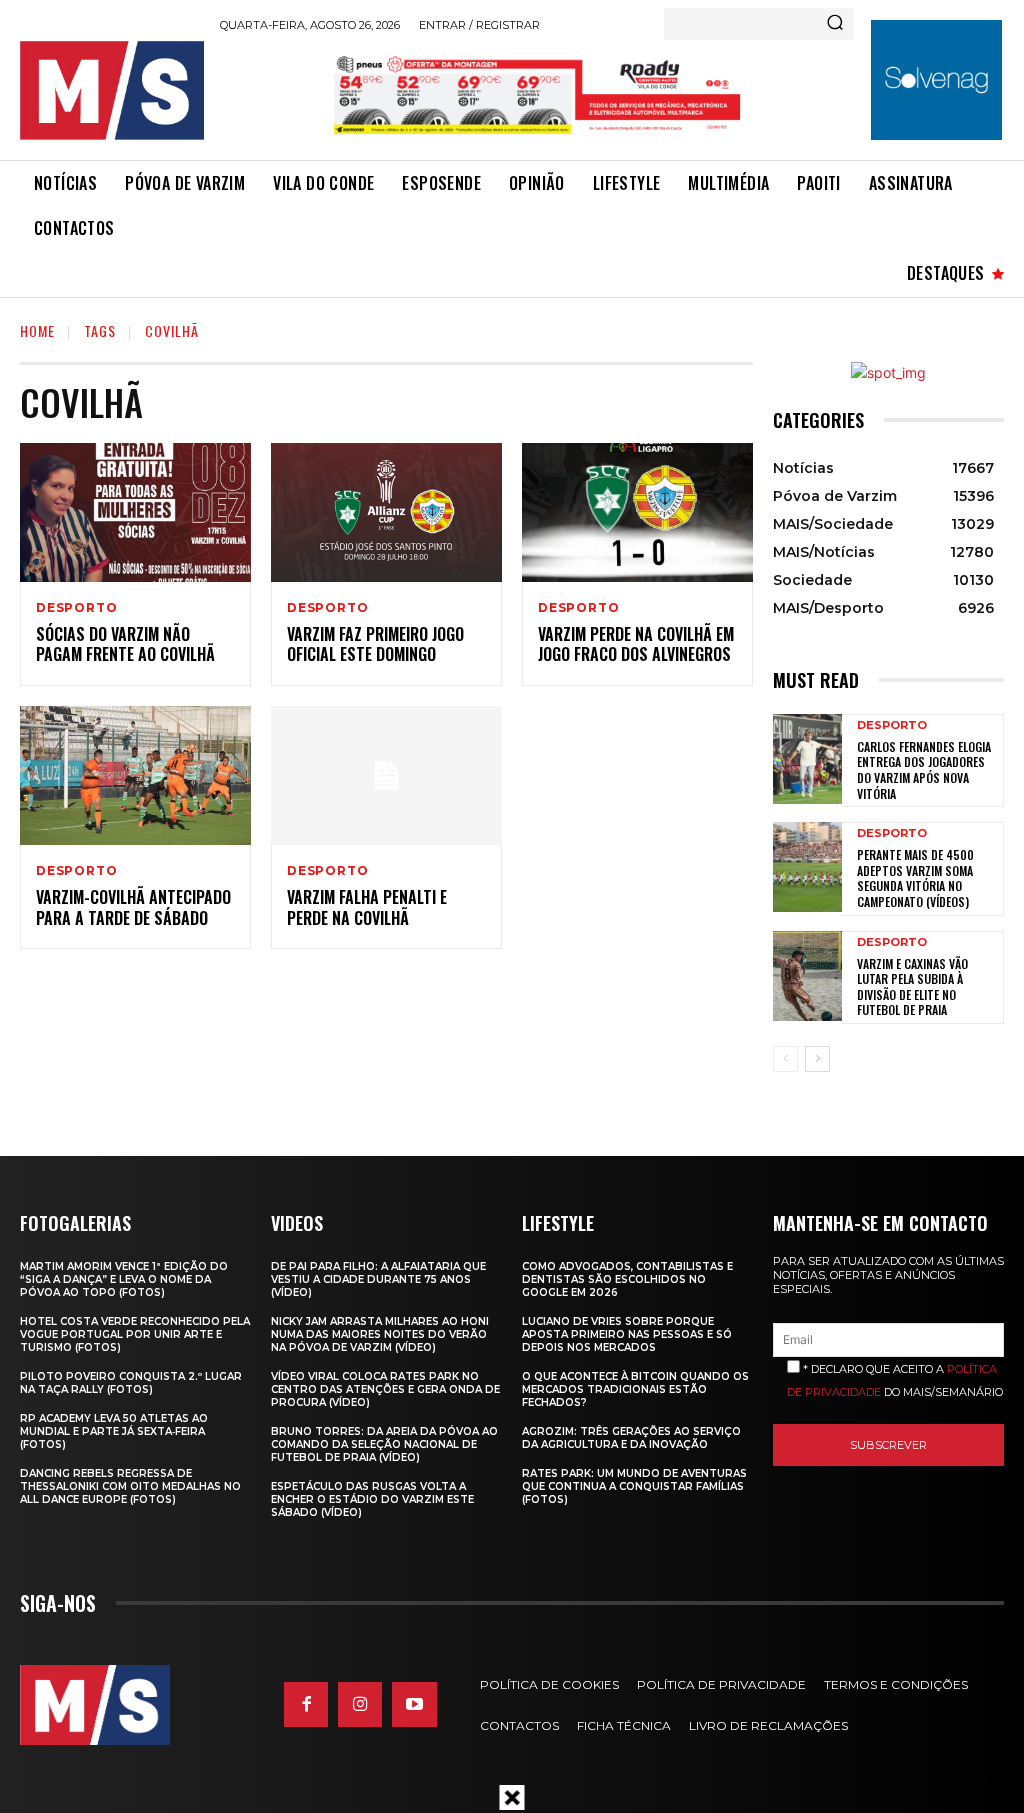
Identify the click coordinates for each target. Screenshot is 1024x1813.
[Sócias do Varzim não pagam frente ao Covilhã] (135, 512)
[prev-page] (785, 1059)
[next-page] (817, 1059)
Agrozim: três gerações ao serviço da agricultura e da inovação (631, 1438)
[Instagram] (360, 1704)
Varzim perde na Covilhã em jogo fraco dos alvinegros (636, 644)
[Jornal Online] (112, 90)
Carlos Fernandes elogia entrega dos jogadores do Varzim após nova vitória (924, 770)
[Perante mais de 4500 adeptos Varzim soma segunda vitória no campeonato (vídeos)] (807, 867)
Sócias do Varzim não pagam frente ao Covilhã (125, 644)
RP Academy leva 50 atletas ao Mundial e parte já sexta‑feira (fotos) (114, 1431)
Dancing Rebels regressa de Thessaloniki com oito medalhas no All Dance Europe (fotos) (130, 1486)
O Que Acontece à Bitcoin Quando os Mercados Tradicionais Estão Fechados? (635, 1389)
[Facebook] (306, 1704)
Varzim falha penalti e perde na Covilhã (367, 907)
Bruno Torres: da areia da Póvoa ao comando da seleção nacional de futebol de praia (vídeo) (384, 1444)
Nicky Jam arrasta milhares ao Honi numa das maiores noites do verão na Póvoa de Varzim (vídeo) (380, 1334)
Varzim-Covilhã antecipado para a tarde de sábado (133, 907)
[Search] (835, 24)
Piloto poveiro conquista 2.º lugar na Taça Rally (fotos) (131, 1383)
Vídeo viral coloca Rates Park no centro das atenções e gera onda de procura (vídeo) (385, 1389)
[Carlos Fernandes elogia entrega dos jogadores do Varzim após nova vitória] (807, 759)
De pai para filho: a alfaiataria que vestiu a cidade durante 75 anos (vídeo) (378, 1279)
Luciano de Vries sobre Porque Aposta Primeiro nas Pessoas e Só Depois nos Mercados (627, 1334)
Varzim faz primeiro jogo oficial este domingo (375, 644)
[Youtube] (414, 1704)
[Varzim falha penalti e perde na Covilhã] (386, 775)
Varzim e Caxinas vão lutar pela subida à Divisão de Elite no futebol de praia (912, 987)
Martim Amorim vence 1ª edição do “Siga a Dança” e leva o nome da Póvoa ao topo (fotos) (124, 1279)
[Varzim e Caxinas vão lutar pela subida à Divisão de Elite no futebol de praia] (807, 976)
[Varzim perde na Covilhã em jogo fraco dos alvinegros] (637, 512)
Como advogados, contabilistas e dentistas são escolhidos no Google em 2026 (627, 1279)
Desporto (76, 608)
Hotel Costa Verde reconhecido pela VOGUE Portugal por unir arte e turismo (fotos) (135, 1334)
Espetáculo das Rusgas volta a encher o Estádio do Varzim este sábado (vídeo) (372, 1499)
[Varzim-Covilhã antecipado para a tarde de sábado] (135, 775)
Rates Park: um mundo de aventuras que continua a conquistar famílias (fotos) (634, 1486)
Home (37, 330)
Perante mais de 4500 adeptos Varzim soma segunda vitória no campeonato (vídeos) (915, 878)
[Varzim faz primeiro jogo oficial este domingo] (386, 512)
